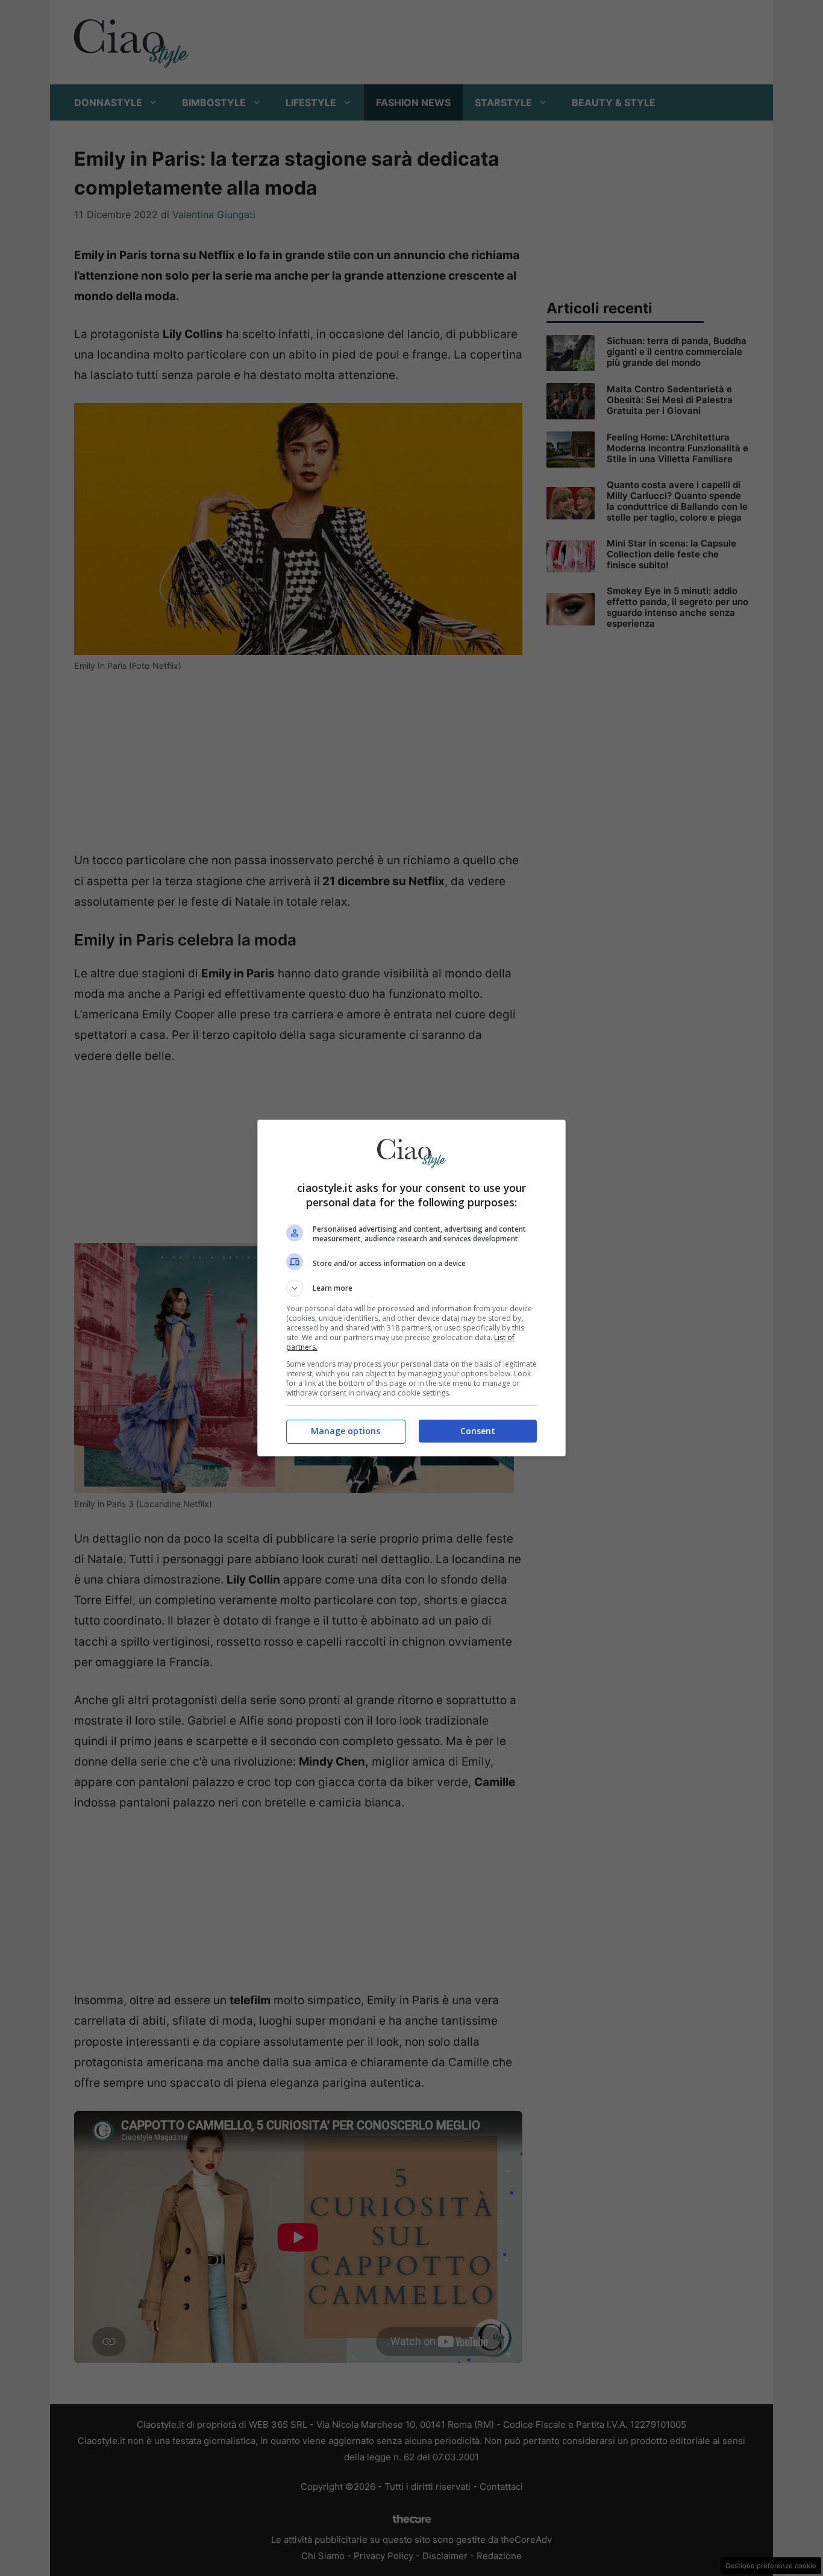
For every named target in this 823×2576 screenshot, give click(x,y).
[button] (411, 1288)
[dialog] (411, 1288)
